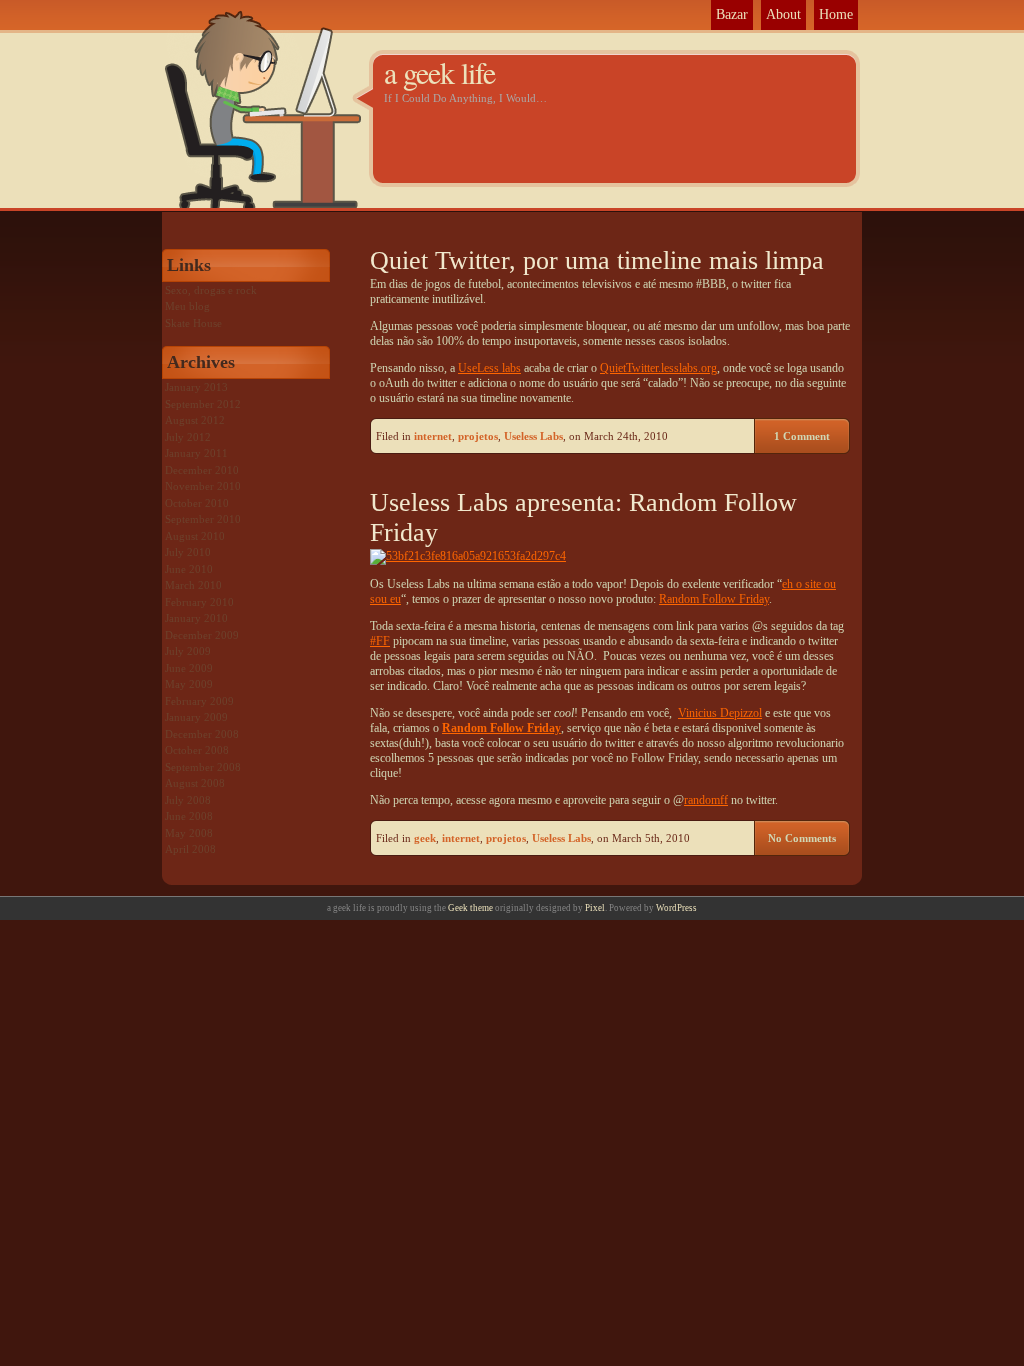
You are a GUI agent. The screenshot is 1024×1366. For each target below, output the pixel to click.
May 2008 (189, 833)
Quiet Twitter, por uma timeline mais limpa (597, 260)
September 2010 (203, 519)
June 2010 (189, 569)
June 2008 (189, 816)
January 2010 (196, 618)
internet (433, 436)
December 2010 (202, 470)
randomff (706, 800)
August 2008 (195, 783)
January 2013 (196, 387)
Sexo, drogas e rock (211, 290)
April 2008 (190, 849)
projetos (478, 436)
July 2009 (188, 651)
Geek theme (470, 908)
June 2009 (189, 668)
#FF (380, 641)
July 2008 (188, 800)
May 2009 (189, 684)
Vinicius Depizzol (720, 713)
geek (425, 838)
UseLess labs (489, 368)
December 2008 (202, 734)
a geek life (439, 72)
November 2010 (203, 486)
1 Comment (802, 436)
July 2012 (188, 437)
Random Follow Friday (714, 599)
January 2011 (196, 453)
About (783, 14)
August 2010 (195, 536)
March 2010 (193, 585)
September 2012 (203, 404)
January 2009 (196, 717)
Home (836, 14)
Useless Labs (533, 436)
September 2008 (203, 767)
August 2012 (195, 420)
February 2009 (199, 701)
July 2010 (188, 552)
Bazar (732, 14)
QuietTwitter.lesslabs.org (658, 368)
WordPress (676, 908)
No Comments (802, 838)
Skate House (193, 323)
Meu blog (187, 306)
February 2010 (199, 602)
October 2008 (197, 750)
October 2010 (197, 503)
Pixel (595, 908)
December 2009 (202, 635)
